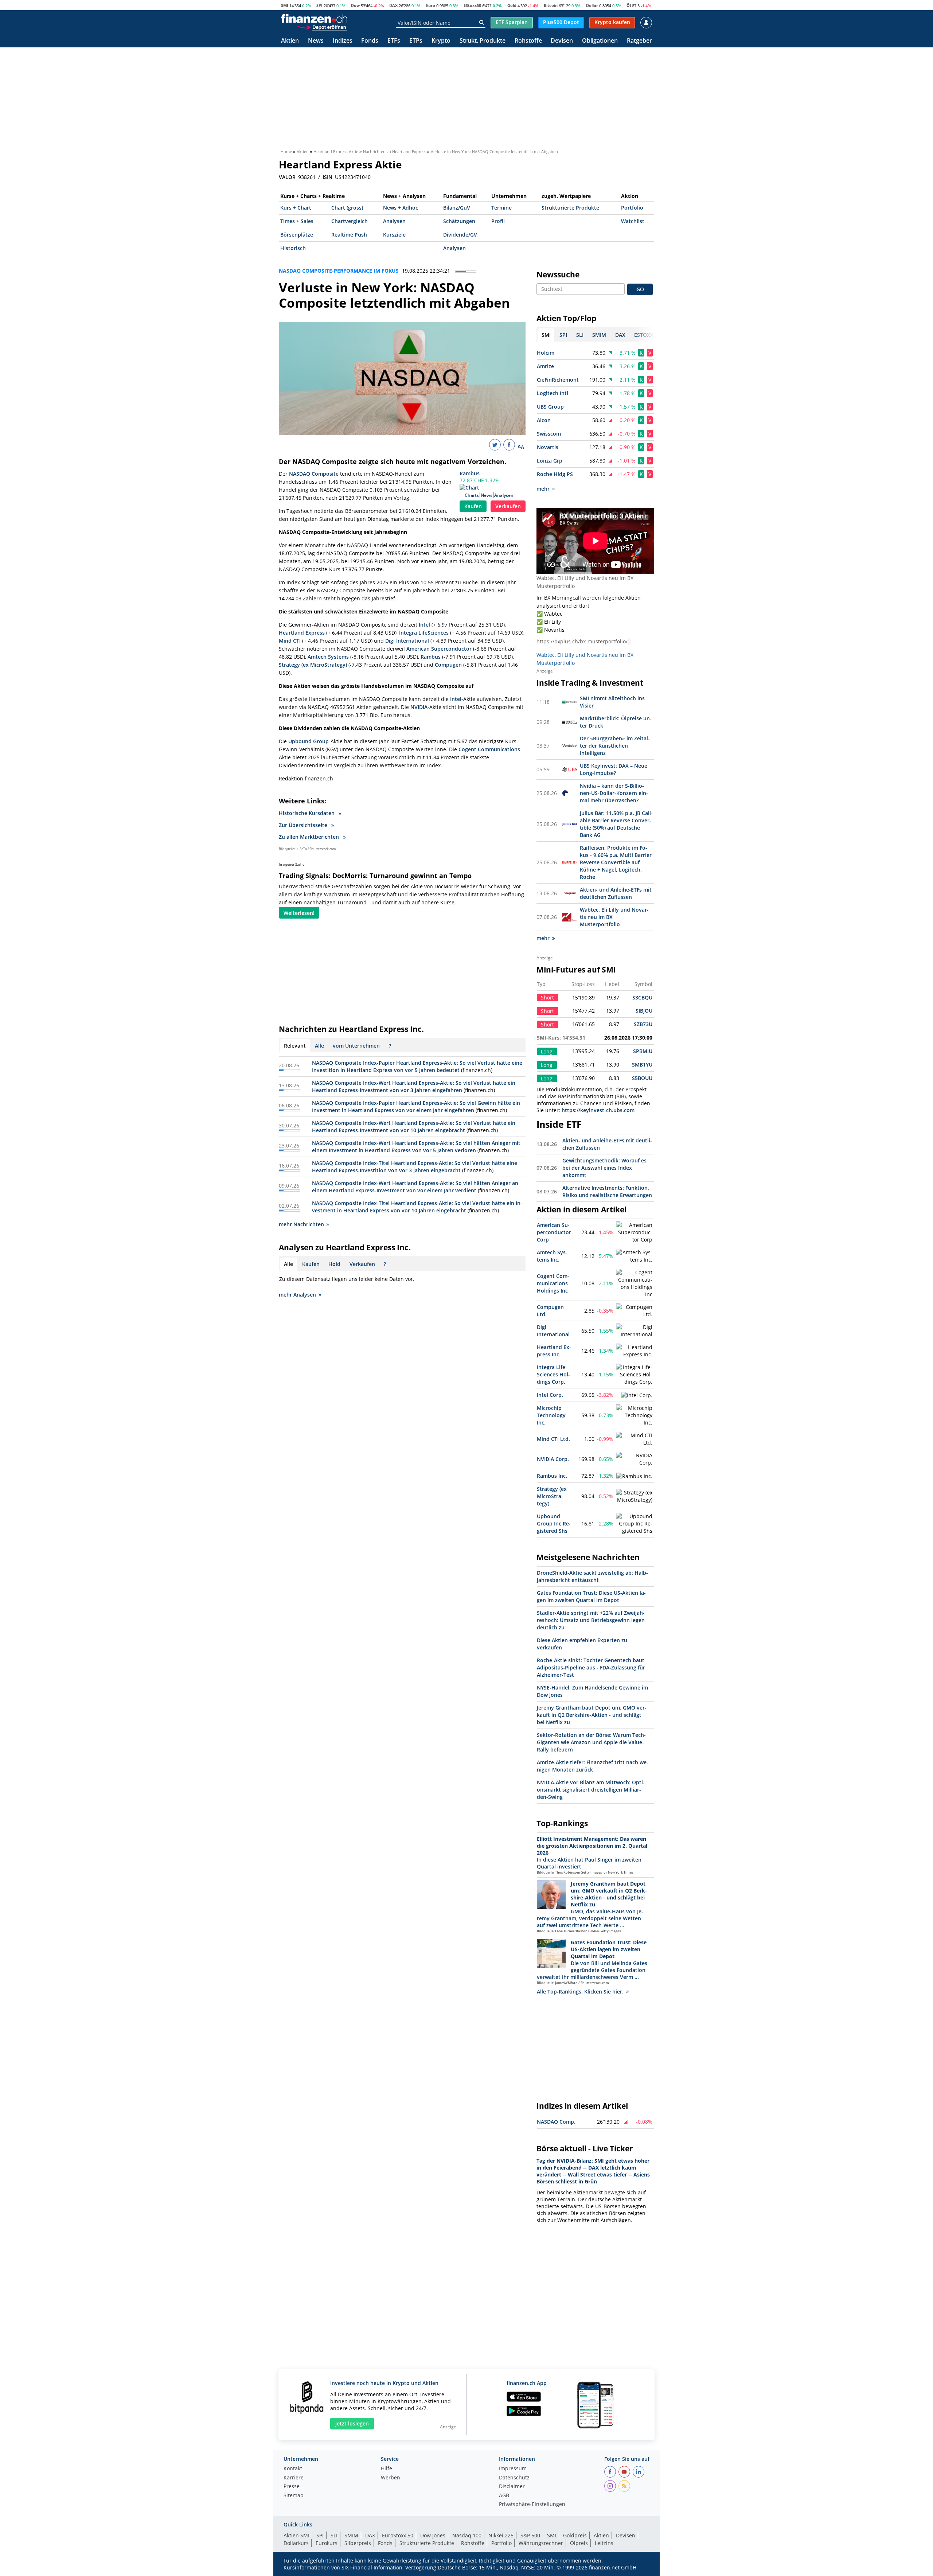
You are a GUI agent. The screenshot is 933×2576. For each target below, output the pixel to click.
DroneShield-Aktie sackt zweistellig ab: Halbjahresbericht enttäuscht (592, 1576)
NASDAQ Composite (314, 474)
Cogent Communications (489, 749)
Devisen (562, 41)
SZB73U (643, 1024)
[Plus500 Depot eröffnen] (322, 27)
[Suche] (482, 23)
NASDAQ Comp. (556, 2122)
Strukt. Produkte (483, 41)
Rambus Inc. (552, 1476)
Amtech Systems (328, 657)
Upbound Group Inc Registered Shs (554, 1523)
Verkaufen (508, 506)
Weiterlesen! (299, 913)
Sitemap (294, 2496)
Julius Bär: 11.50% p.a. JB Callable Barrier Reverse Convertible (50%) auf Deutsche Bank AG (616, 824)
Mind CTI (290, 641)
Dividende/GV (460, 235)
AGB (504, 2496)
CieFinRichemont (558, 380)
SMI (285, 5)
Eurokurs (327, 2543)
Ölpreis (579, 2543)
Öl (629, 5)
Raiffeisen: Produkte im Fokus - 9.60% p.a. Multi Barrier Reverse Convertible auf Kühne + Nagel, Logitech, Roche (616, 862)
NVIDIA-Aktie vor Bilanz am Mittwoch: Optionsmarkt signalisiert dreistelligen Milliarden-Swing (591, 1790)
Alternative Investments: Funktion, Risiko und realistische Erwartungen (607, 1191)
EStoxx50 (472, 5)
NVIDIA (419, 707)
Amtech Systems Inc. (552, 1256)
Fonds (370, 41)
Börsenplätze (297, 235)
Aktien (290, 41)
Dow (355, 5)
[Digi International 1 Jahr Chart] (634, 1331)
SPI (319, 5)
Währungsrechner (541, 2543)
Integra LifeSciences (424, 633)
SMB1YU (642, 1065)
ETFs (394, 41)
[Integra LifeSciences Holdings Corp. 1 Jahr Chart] (634, 1375)
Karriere (294, 2478)
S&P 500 (530, 2535)
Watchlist (633, 221)
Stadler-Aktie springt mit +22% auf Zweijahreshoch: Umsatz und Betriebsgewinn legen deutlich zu (591, 1620)
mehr (543, 489)
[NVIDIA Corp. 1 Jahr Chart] (634, 1459)
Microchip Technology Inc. (551, 1415)
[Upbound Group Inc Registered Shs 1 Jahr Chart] (634, 1524)
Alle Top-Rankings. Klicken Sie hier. (580, 1992)
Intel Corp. (550, 1395)
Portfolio (632, 208)
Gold (512, 5)
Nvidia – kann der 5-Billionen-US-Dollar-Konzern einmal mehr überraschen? (614, 793)
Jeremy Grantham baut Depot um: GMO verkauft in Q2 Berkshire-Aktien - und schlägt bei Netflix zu (592, 1715)
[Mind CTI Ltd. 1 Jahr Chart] (634, 1439)
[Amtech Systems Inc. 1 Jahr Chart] (634, 1256)
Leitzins (604, 2543)
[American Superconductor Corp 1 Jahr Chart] (634, 1232)
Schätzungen (459, 221)
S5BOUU (642, 1078)
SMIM (351, 2535)
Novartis (548, 447)
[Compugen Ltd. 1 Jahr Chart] (634, 1311)
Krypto (441, 41)
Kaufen (473, 506)
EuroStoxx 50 (398, 2535)
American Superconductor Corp (554, 1232)
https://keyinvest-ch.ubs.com (598, 1110)
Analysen (394, 221)
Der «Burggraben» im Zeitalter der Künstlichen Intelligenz (615, 746)
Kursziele (394, 235)
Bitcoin (551, 5)
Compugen (448, 665)
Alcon (544, 420)
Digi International (407, 641)
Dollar (592, 5)
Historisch (293, 248)
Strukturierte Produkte (570, 208)
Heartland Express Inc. (554, 1351)
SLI (334, 2535)
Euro (431, 5)
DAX (393, 5)
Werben (391, 2478)
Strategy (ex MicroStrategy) (313, 665)
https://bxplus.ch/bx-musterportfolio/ (582, 641)
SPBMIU (643, 1051)
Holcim (546, 353)
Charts (472, 495)
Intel (424, 625)
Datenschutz (514, 2478)
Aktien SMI (296, 2535)
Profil (498, 221)
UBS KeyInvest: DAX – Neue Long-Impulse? (614, 769)
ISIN (327, 177)
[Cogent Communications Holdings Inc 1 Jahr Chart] (634, 1283)
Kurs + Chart (296, 208)
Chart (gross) (347, 208)
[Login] (646, 23)
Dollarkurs (296, 2543)
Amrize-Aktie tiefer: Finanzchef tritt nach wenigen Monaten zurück (593, 1766)
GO (640, 289)
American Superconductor (439, 649)
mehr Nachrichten (301, 1224)
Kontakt (293, 2469)
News (316, 41)
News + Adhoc (401, 208)
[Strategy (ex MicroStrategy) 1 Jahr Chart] (634, 1496)
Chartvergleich (350, 221)
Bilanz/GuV (457, 208)
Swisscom (549, 434)
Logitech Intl (553, 393)
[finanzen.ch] (314, 19)
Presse (292, 2487)
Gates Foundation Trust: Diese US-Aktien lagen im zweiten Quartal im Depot (591, 1596)
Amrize (545, 366)
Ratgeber (639, 41)
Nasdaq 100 (467, 2535)
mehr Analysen (297, 1295)
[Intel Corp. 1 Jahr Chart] (637, 1395)
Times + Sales (297, 221)
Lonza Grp (550, 461)
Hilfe (387, 2469)
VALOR (287, 177)
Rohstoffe (528, 41)
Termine (501, 208)
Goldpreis (575, 2535)
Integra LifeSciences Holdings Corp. (553, 1374)
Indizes (343, 41)
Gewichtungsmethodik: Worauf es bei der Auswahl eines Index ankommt (604, 1168)
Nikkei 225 (501, 2535)
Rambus (470, 473)
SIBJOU (644, 1011)
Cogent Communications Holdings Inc (553, 1283)
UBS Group (550, 407)
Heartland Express (302, 633)
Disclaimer (512, 2487)
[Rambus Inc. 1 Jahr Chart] (634, 1476)
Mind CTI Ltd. (553, 1439)
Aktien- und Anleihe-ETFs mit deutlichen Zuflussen (616, 893)
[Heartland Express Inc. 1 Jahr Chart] (634, 1351)
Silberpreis (358, 2543)
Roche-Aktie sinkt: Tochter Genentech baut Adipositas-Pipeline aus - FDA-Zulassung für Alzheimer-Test (591, 1667)
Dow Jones (433, 2535)
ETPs (416, 41)
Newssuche (558, 274)
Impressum (513, 2469)
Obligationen (600, 41)
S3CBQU (642, 997)
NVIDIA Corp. (553, 1459)
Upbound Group (309, 741)
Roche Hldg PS (555, 474)
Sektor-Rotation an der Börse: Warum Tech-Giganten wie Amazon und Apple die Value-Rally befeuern (591, 1742)
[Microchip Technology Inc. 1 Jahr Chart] (634, 1415)
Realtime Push (349, 235)
